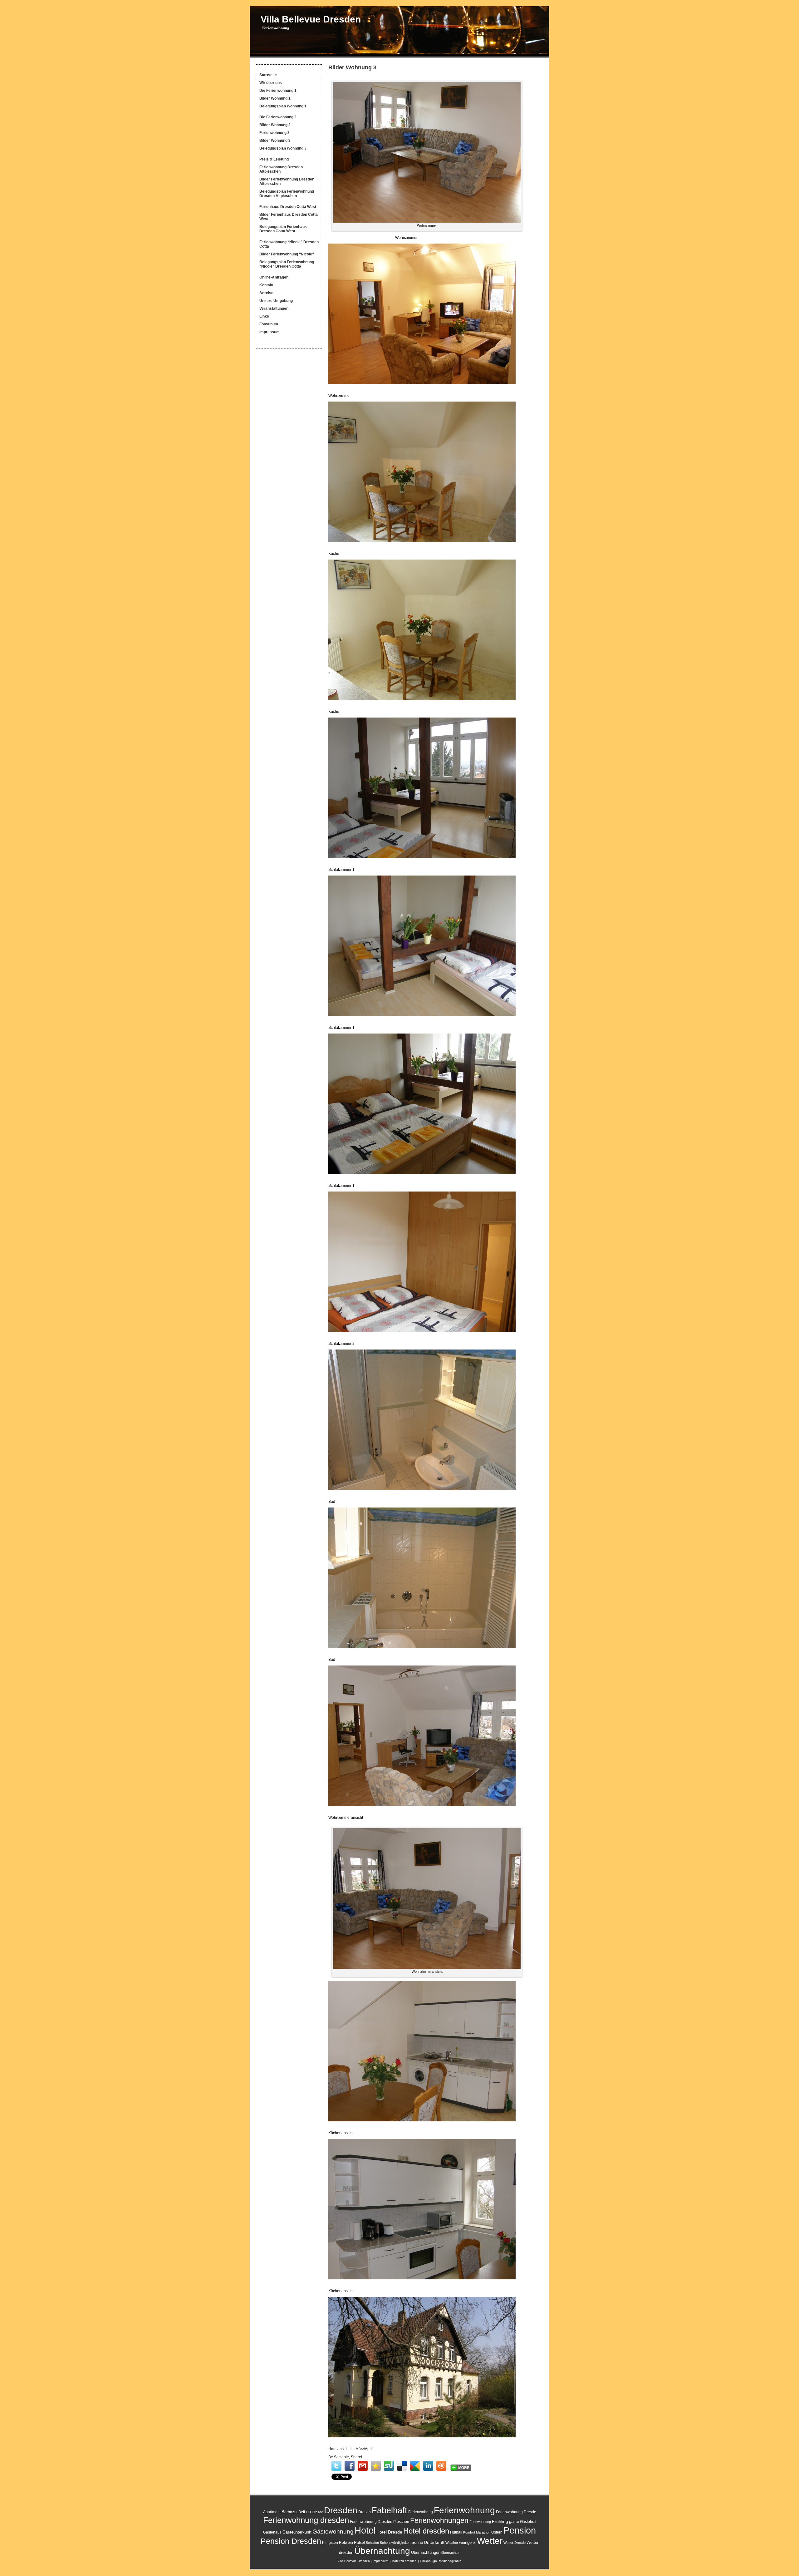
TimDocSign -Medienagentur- (441, 2561)
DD (308, 2512)
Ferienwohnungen (439, 2520)
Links (264, 316)
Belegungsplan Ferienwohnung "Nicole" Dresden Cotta (287, 264)
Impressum (270, 332)
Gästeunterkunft (297, 2532)
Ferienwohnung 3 (275, 133)
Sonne (417, 2542)
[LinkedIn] (428, 2466)
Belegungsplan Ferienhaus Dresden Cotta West (283, 229)
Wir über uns (271, 83)
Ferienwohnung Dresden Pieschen (380, 2522)
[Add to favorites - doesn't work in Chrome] (376, 2466)
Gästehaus (272, 2532)
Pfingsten (330, 2543)
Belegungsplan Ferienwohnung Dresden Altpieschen (287, 194)
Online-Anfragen (274, 277)
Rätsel (359, 2543)
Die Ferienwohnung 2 (278, 117)
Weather (452, 2543)
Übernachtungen (426, 2552)
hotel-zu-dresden (404, 2561)
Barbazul (289, 2512)
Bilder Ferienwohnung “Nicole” (287, 254)
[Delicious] (402, 2466)
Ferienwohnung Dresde (516, 2512)
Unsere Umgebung (276, 301)
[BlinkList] (441, 2466)
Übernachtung (382, 2551)
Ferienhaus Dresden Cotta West (288, 207)
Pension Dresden (291, 2541)
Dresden (341, 2510)
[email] (363, 2466)
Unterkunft (434, 2542)
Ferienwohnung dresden (306, 2520)
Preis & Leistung (274, 159)
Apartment (272, 2512)
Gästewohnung (333, 2532)
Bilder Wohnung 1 (275, 98)
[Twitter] (336, 2466)
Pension (520, 2530)
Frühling (500, 2521)
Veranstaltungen (274, 308)
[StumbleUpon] (389, 2466)
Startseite (268, 75)
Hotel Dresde (389, 2532)
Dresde (317, 2512)
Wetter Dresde (515, 2543)
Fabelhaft (390, 2510)
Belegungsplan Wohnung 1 (283, 106)
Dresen (365, 2512)
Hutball (456, 2532)
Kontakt (266, 285)
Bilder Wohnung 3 (275, 141)
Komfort (469, 2532)
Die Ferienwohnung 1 (278, 91)
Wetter (490, 2541)
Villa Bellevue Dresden (311, 19)
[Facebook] (350, 2466)
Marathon (483, 2532)
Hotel (365, 2530)
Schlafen (372, 2543)
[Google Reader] (415, 2466)
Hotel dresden (426, 2531)
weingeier (468, 2542)
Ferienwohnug (421, 2512)
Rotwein (346, 2543)
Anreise (266, 293)
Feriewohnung (480, 2522)
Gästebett (528, 2522)
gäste (514, 2522)
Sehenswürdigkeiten (395, 2543)
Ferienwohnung (464, 2510)
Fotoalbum (269, 324)
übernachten (451, 2553)
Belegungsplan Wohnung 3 (283, 148)
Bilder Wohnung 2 (275, 125)
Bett (302, 2512)
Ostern (497, 2532)
